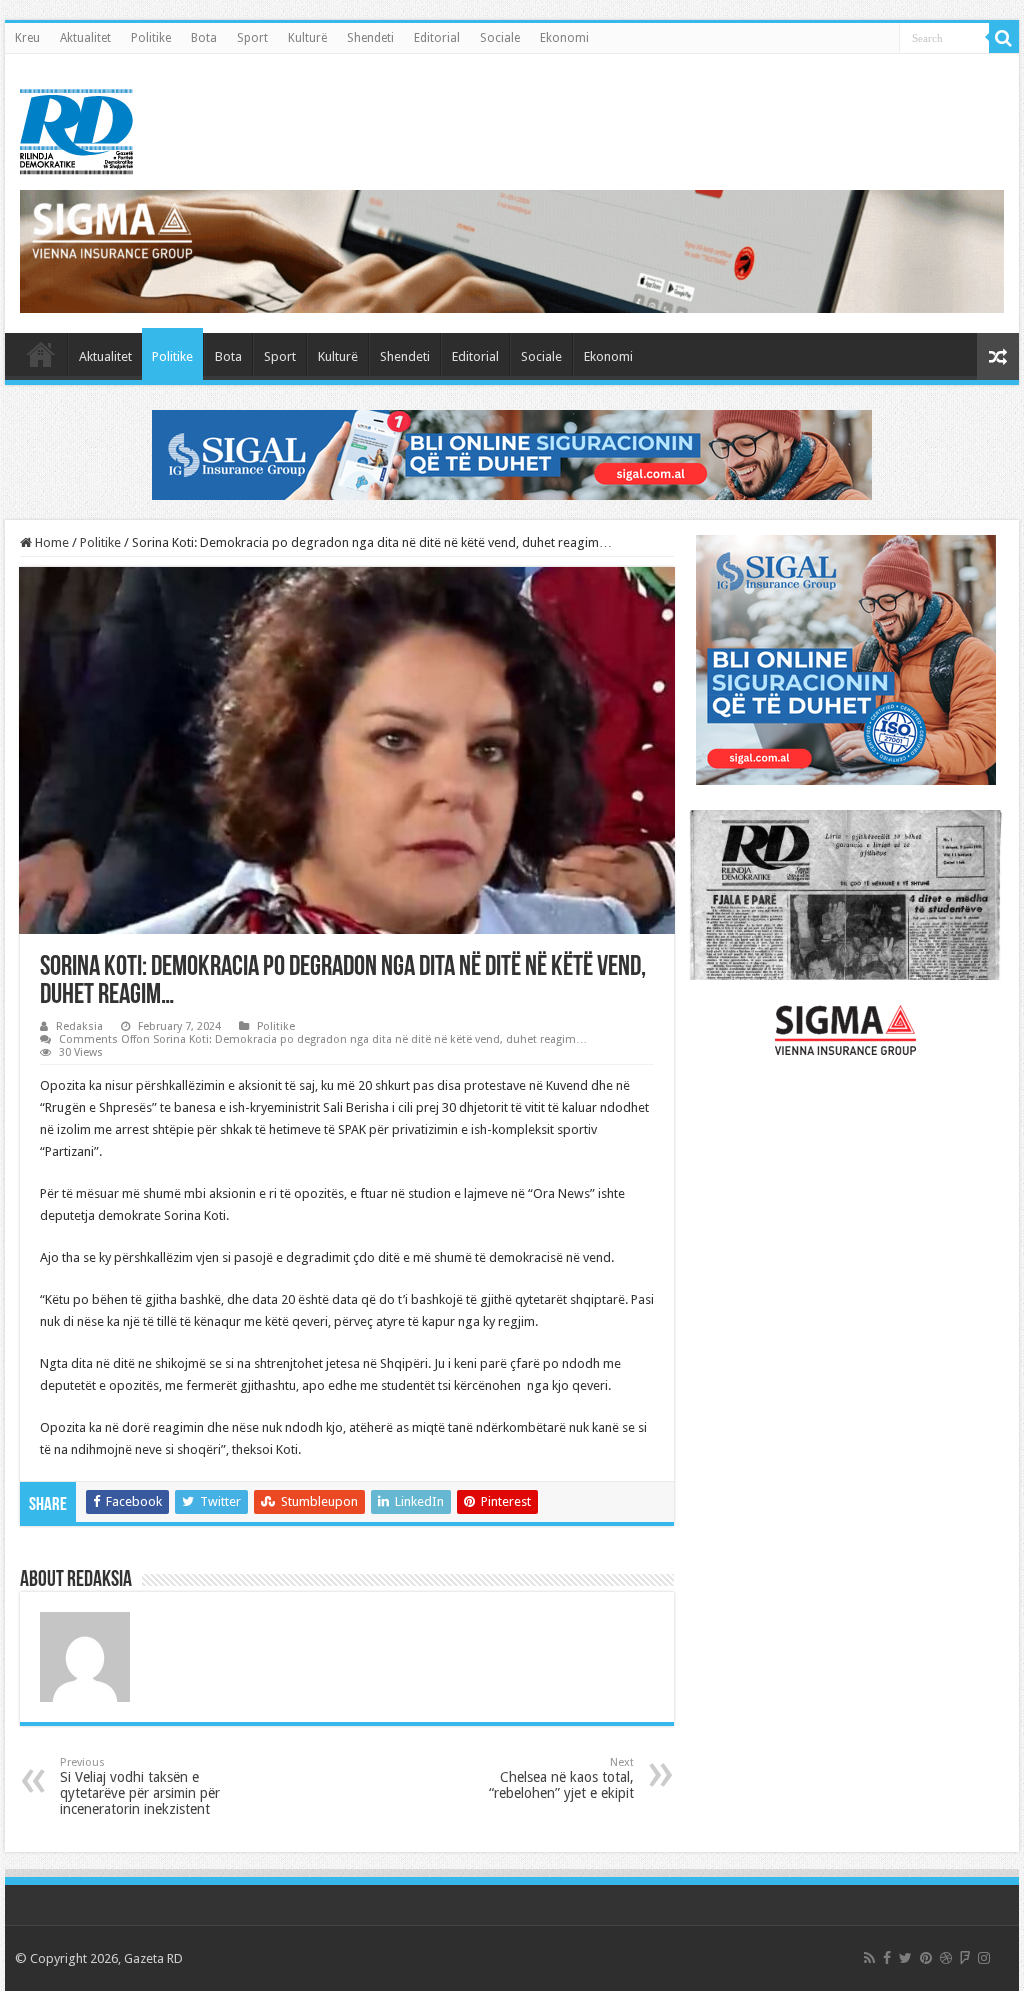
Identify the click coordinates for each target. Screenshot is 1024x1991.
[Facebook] (887, 1958)
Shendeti (370, 38)
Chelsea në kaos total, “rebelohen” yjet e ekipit (561, 1778)
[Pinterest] (926, 1958)
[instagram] (984, 1958)
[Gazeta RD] (76, 128)
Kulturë (307, 38)
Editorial (437, 38)
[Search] (1004, 38)
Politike (151, 38)
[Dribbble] (946, 1958)
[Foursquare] (965, 1958)
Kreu (27, 38)
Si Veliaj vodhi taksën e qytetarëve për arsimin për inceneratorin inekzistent (140, 1786)
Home (50, 542)
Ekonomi (564, 38)
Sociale (500, 38)
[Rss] (869, 1958)
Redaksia (79, 1026)
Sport (252, 38)
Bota (204, 38)
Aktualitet (85, 38)
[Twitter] (905, 1958)
